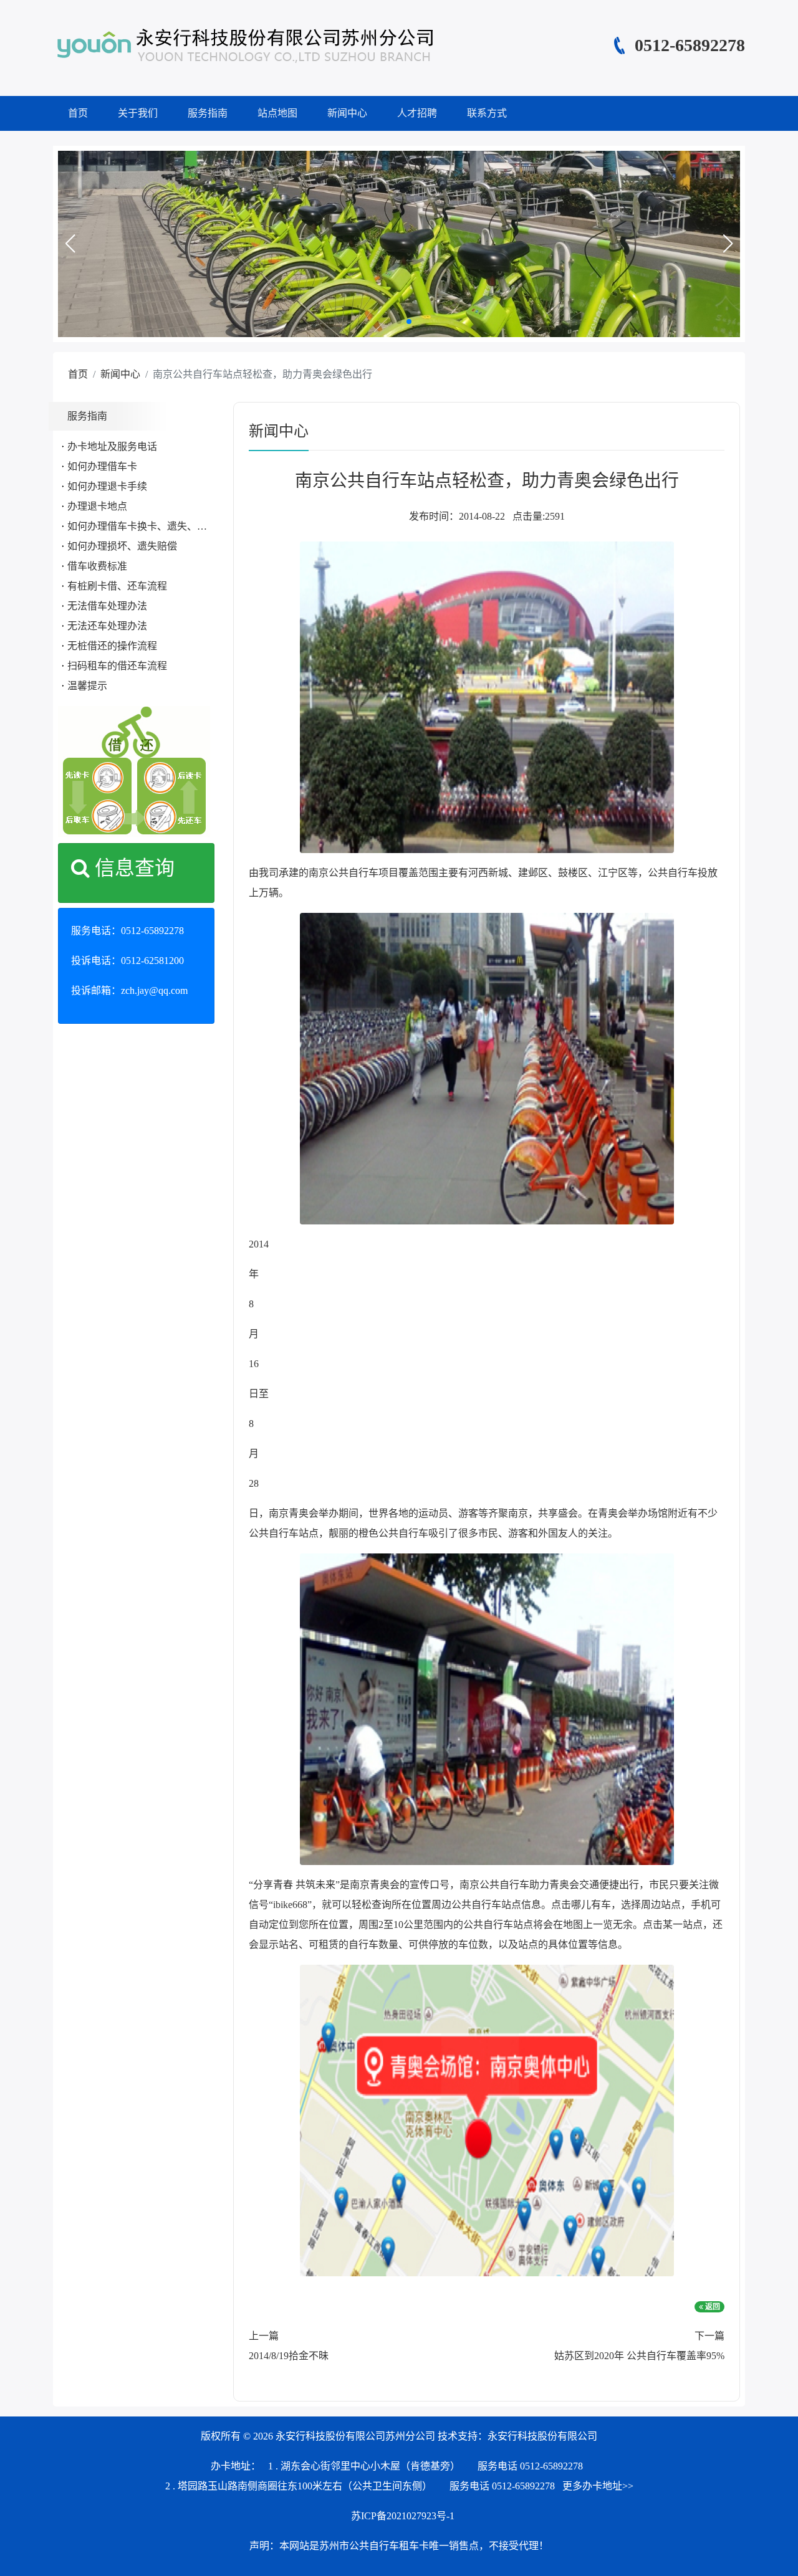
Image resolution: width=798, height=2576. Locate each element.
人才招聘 (417, 113)
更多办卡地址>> (598, 2486)
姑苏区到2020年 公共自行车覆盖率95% (639, 2356)
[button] (70, 244)
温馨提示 (87, 686)
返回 (712, 2307)
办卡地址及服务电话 (112, 446)
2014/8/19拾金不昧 (289, 2356)
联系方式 (487, 113)
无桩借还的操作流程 (112, 646)
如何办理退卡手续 (107, 486)
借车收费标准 (97, 566)
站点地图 (277, 113)
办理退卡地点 (97, 506)
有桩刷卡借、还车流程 (117, 586)
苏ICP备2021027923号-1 (403, 2516)
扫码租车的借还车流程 (117, 666)
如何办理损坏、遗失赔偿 (122, 546)
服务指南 (208, 113)
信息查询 (132, 868)
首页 (78, 113)
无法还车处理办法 (107, 626)
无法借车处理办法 (107, 606)
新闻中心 (347, 113)
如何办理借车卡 (102, 466)
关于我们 (138, 113)
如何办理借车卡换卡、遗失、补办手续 (152, 526)
